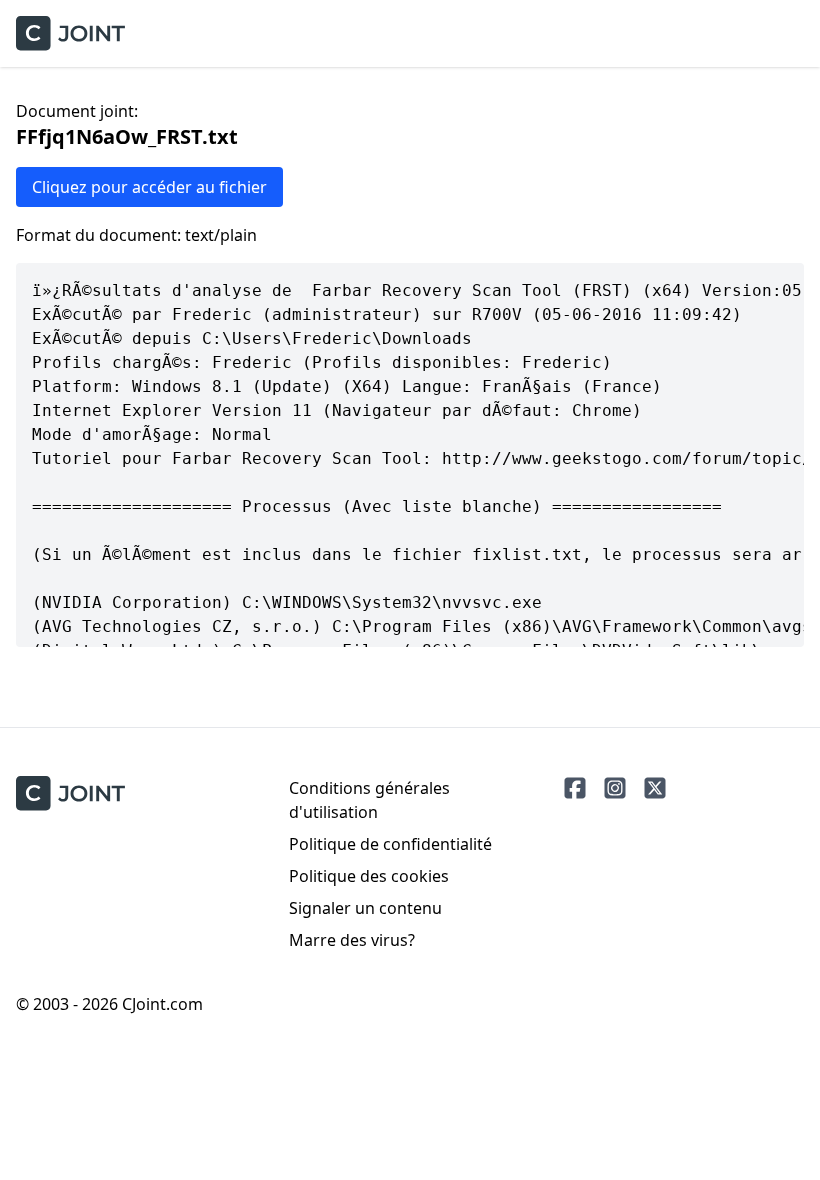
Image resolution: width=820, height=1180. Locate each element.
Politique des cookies (369, 876)
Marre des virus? (352, 940)
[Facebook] (575, 788)
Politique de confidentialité (390, 844)
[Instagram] (615, 788)
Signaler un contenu (365, 908)
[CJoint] (70, 793)
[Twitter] (655, 788)
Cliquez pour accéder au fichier (149, 187)
